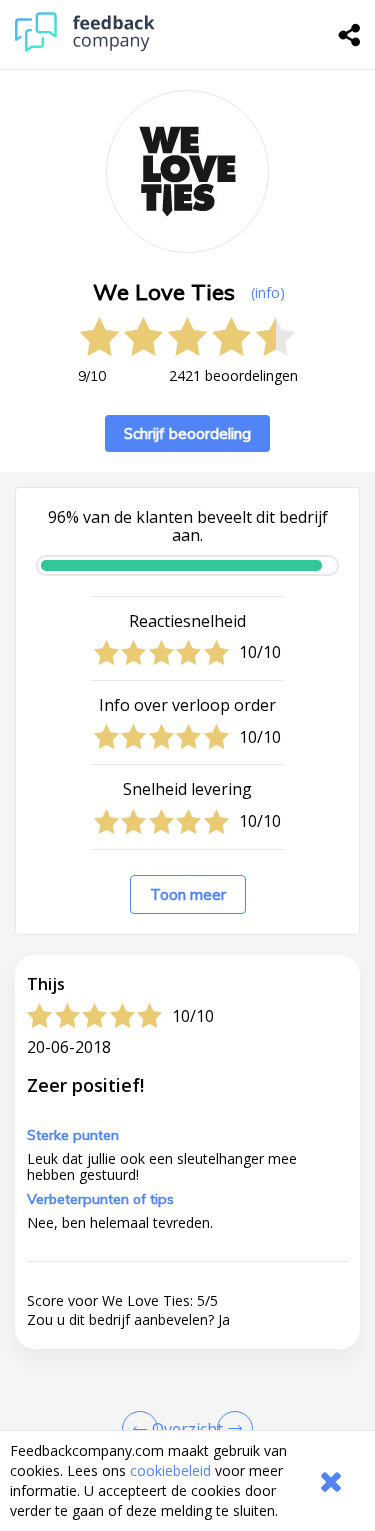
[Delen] (350, 35)
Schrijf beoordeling (187, 433)
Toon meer (188, 894)
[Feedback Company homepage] (85, 46)
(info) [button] (268, 292)
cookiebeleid (170, 1470)
